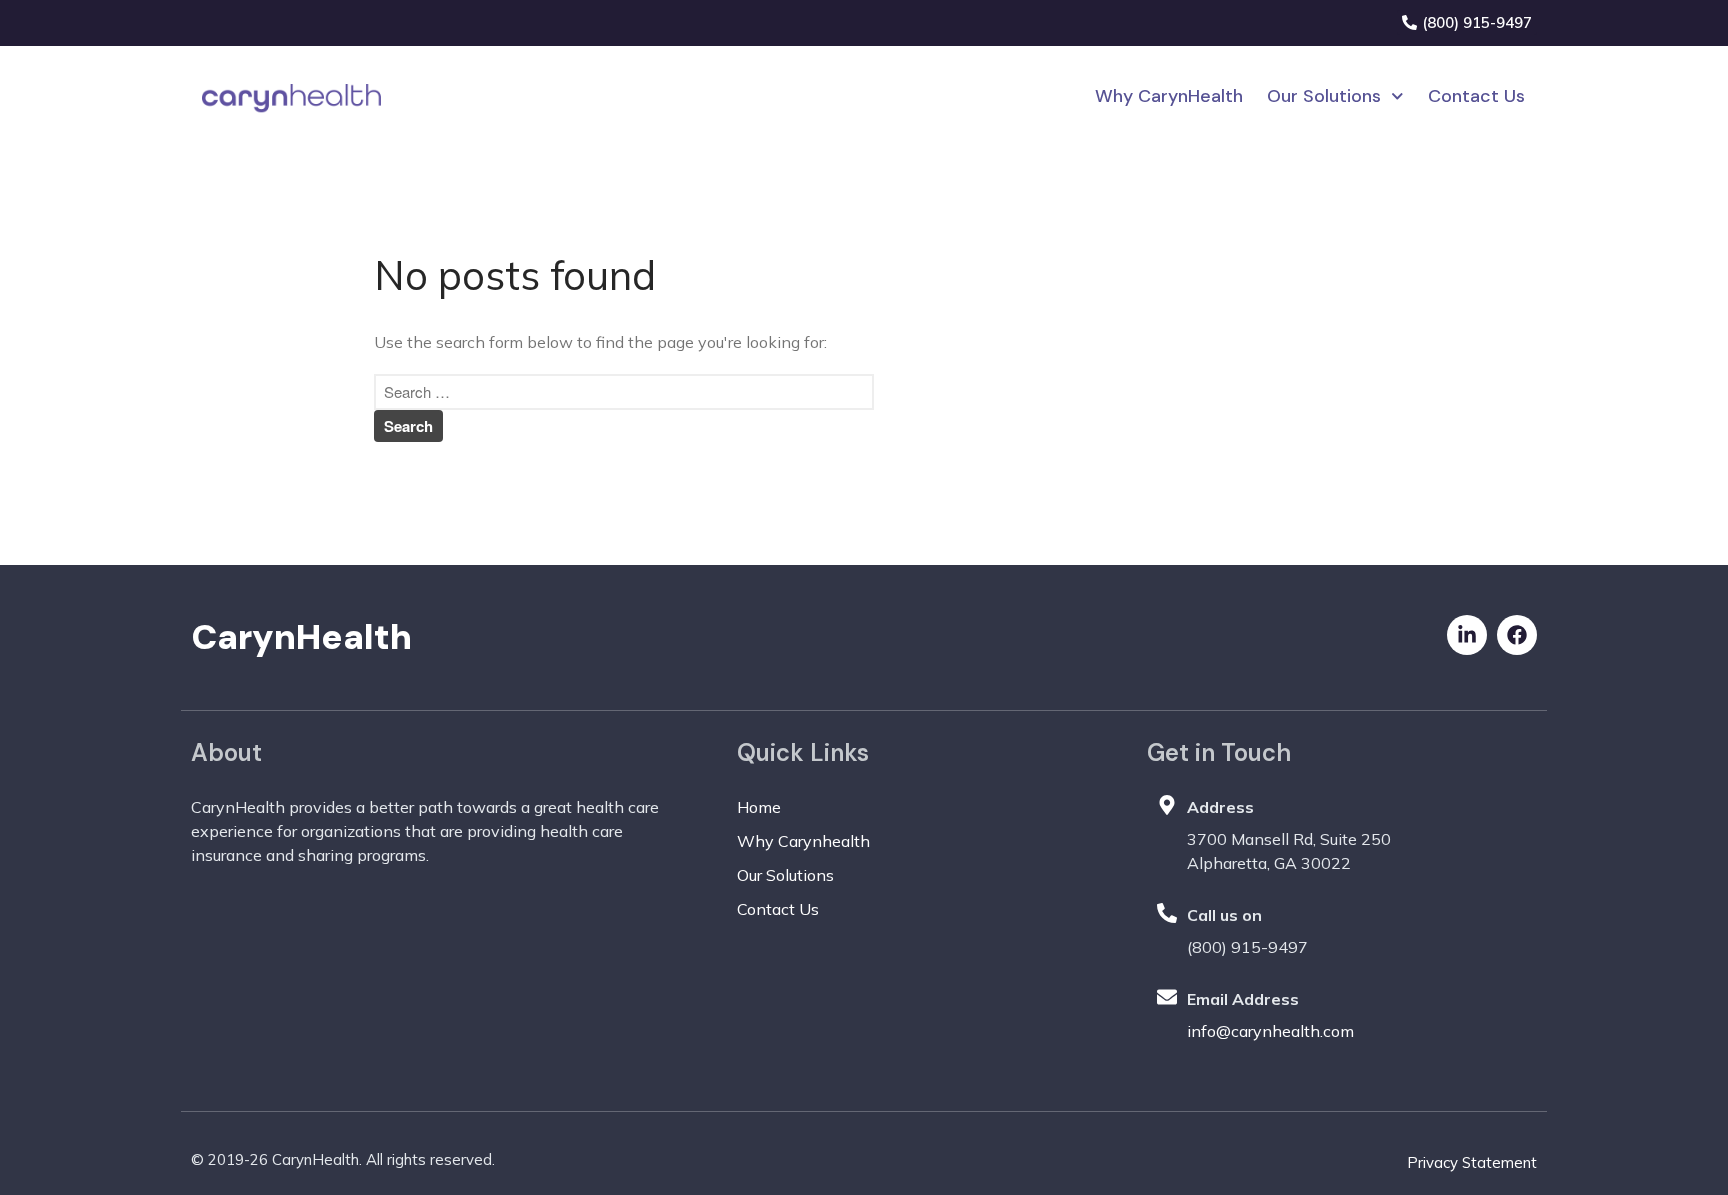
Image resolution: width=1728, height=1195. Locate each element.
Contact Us (1476, 96)
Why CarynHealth (1169, 96)
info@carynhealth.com (1270, 1031)
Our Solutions (1324, 96)
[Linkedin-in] (1467, 635)
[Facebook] (1517, 635)
